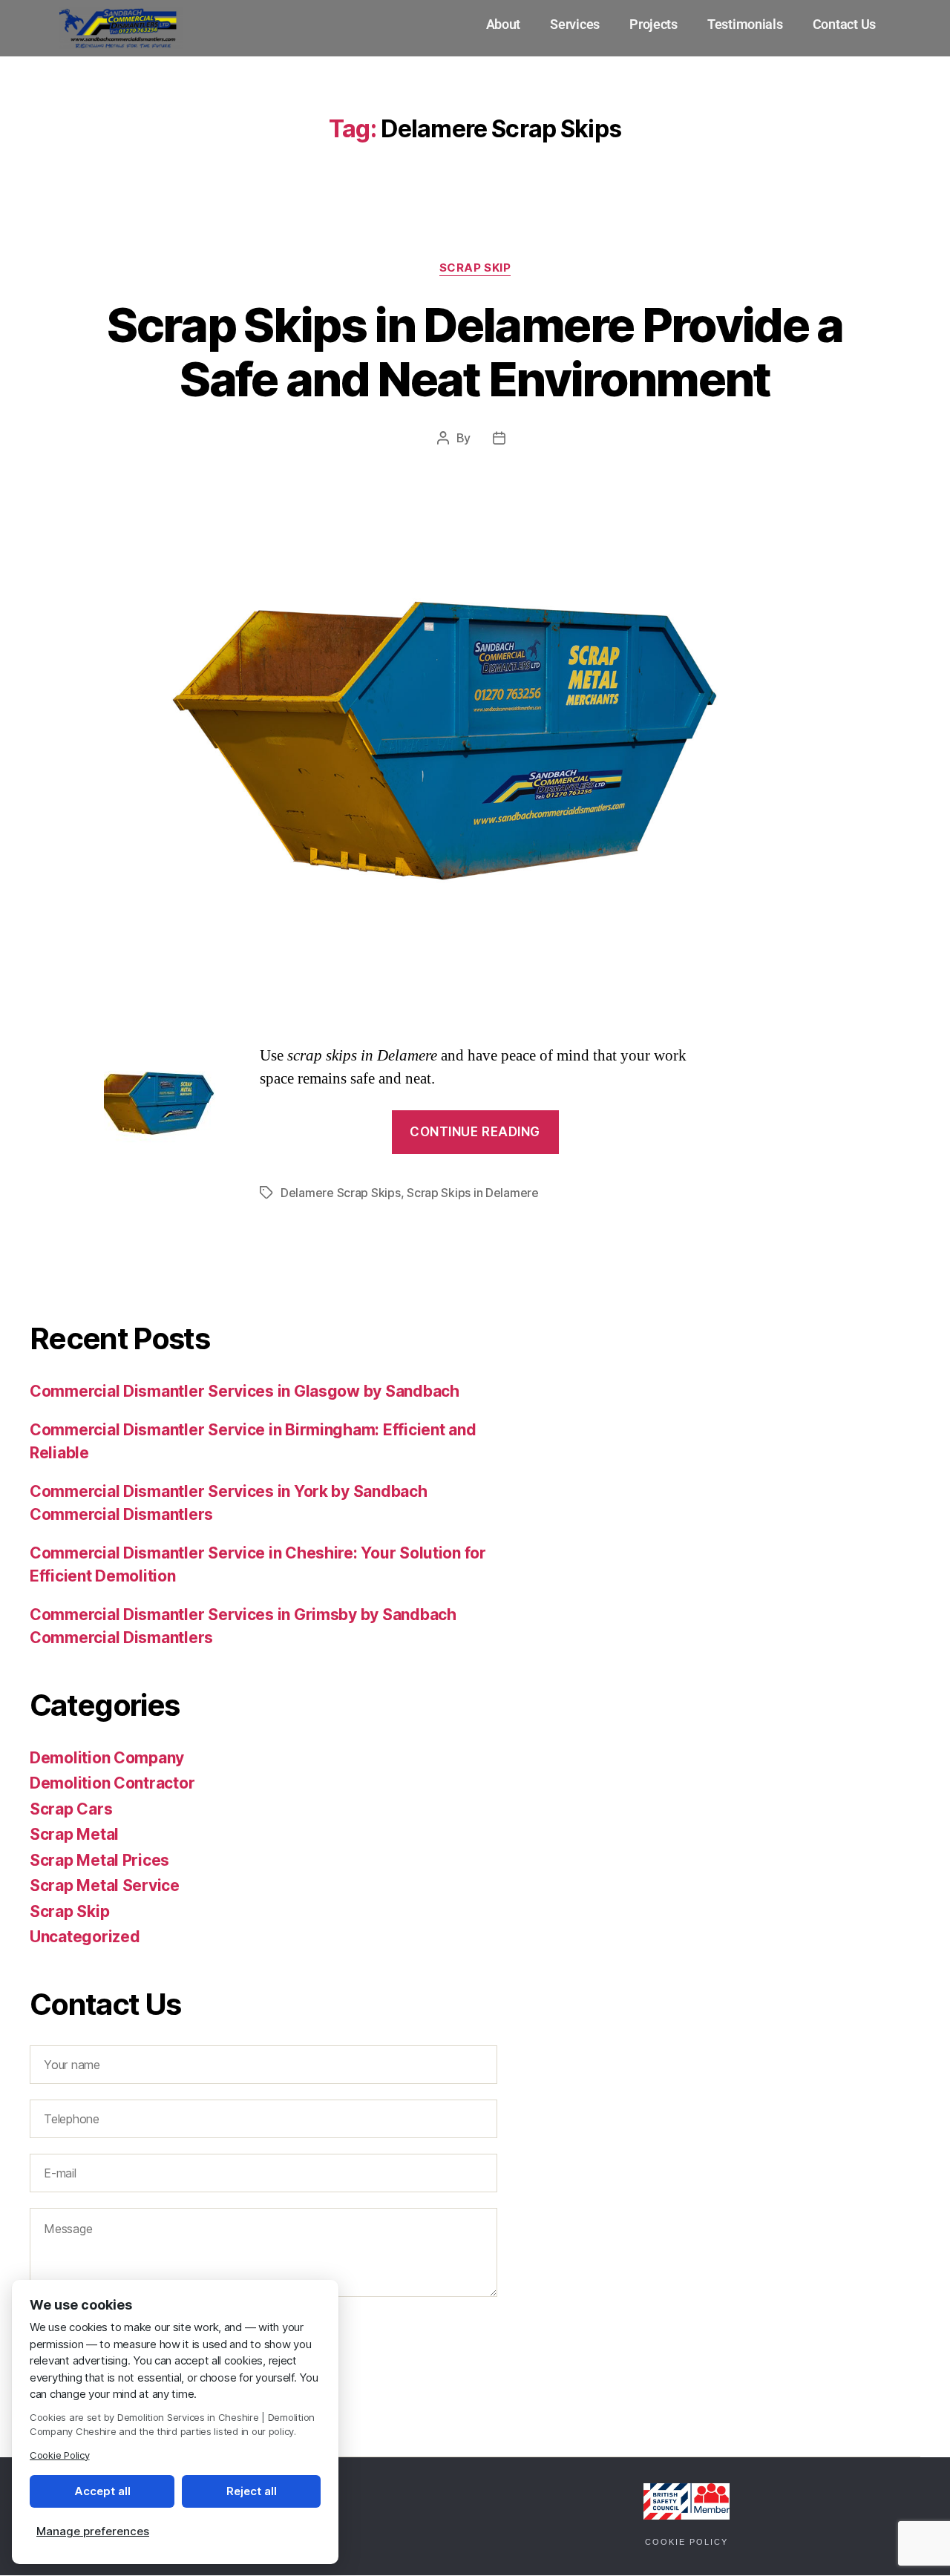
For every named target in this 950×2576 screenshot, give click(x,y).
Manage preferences (93, 2531)
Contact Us (844, 24)
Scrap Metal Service (105, 1885)
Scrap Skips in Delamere (473, 1193)
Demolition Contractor (112, 1783)
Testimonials (745, 24)
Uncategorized (85, 1937)
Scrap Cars (71, 1809)
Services (575, 24)
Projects (653, 24)
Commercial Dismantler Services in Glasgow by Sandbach (245, 1391)
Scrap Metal (74, 1834)
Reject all (252, 2491)
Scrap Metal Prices (99, 1860)
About (504, 24)
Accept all (102, 2491)
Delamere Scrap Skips (341, 1193)
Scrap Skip (475, 268)
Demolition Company (107, 1758)
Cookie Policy (687, 2542)
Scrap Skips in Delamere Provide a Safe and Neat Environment (475, 352)
